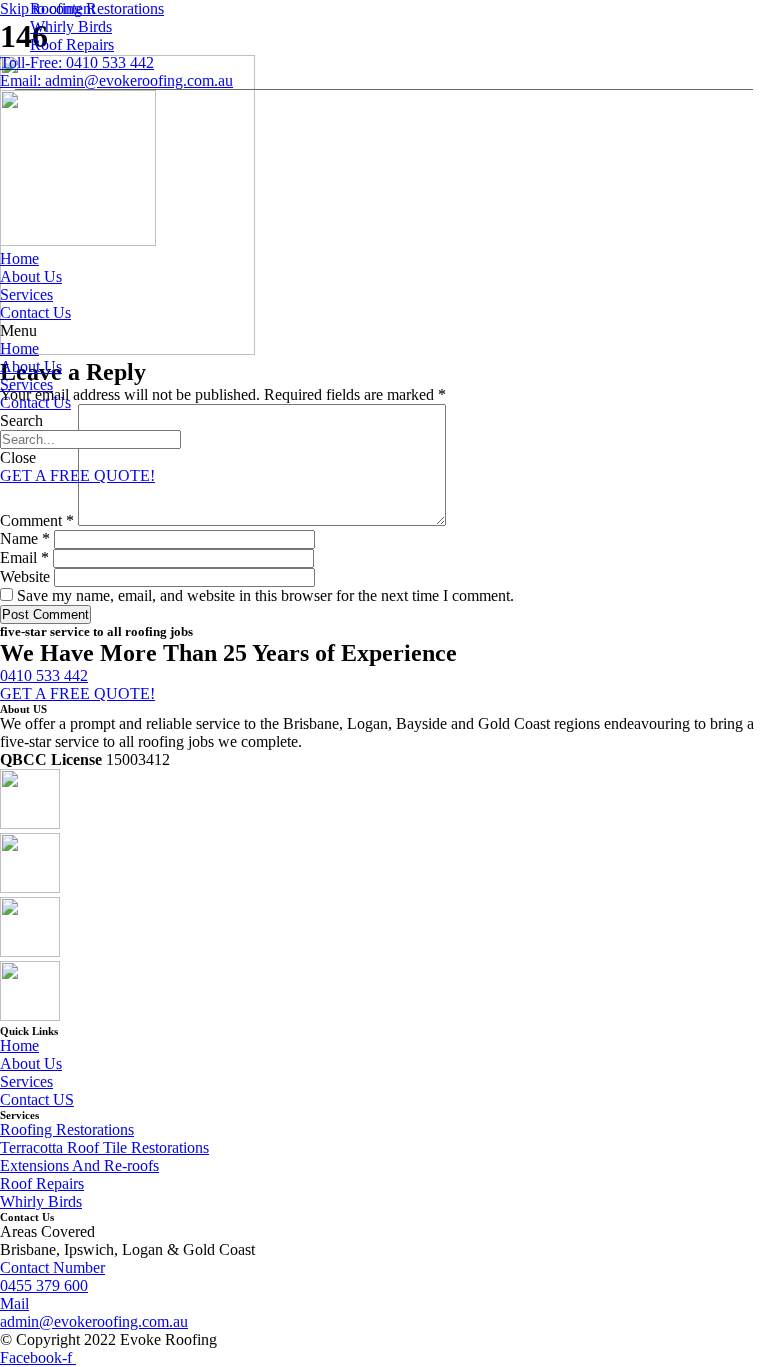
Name (25, 538)
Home (19, 258)
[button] (384, 331)
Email (24, 557)
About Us (31, 276)
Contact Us (35, 312)
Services (26, 294)
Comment (37, 520)
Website (25, 576)
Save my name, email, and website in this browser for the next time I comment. (265, 595)
